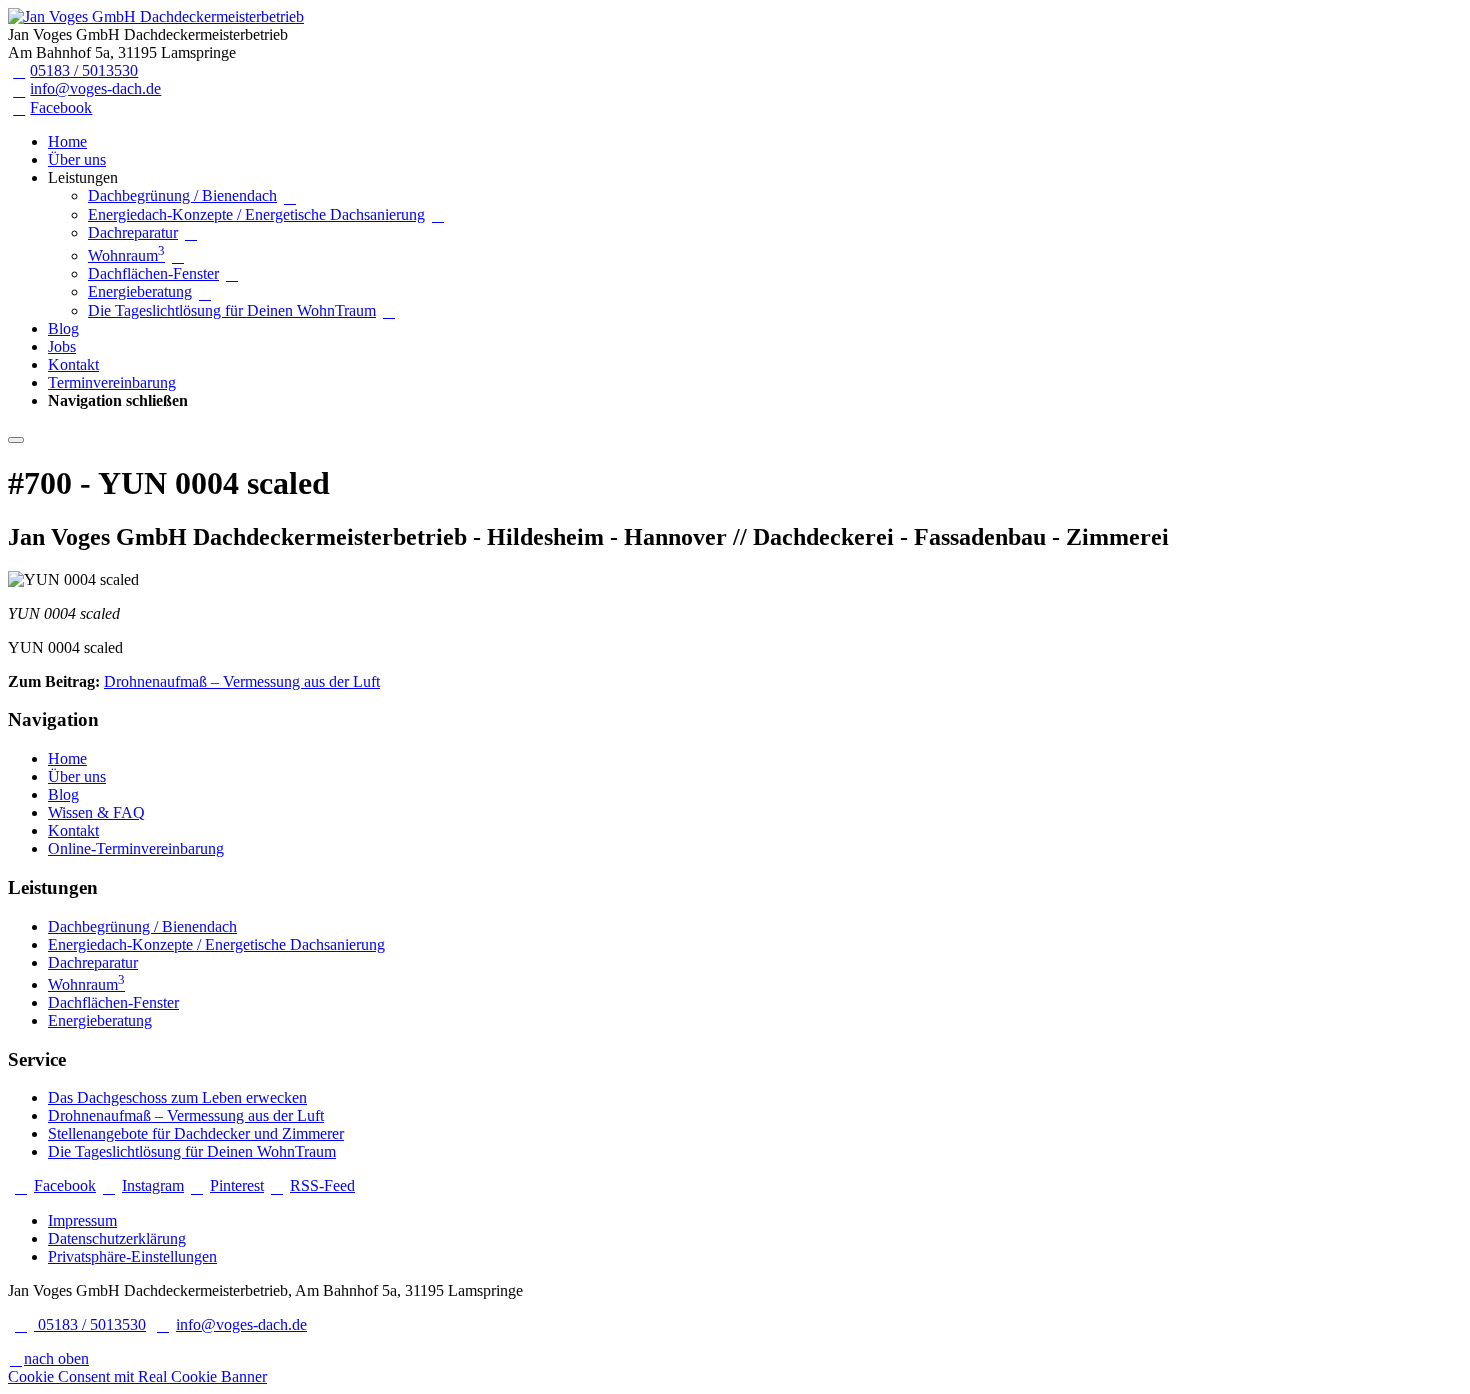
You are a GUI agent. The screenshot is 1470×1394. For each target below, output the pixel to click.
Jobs (62, 346)
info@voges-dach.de (95, 88)
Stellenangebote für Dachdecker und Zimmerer (196, 1133)
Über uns (77, 159)
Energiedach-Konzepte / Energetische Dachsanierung (256, 214)
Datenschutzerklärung (117, 1238)
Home (67, 141)
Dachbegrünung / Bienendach (182, 195)
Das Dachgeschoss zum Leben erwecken (177, 1097)
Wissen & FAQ (96, 812)
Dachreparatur (133, 232)
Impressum (82, 1220)
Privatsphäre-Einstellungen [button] (132, 1256)
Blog (63, 328)
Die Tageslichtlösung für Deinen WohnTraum (232, 310)
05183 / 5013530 (84, 70)
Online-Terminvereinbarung (136, 848)
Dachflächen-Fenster (153, 273)
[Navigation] (16, 440)
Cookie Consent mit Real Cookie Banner (137, 1376)
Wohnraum (126, 255)
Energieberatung (140, 291)
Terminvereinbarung (112, 382)
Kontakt (73, 364)
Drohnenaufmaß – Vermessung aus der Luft (242, 681)
